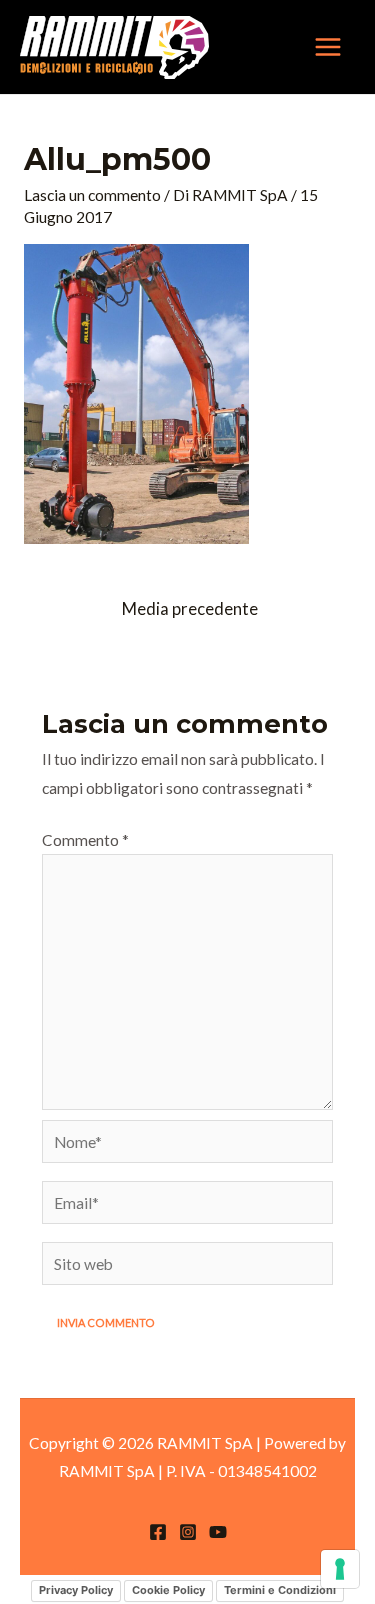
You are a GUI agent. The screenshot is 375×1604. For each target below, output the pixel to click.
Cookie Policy (168, 1590)
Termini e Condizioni (280, 1590)
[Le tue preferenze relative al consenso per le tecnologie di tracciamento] (340, 1569)
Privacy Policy (76, 1590)
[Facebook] (158, 1532)
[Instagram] (188, 1532)
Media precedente (190, 609)
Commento (85, 840)
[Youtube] (218, 1532)
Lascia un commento (92, 195)
